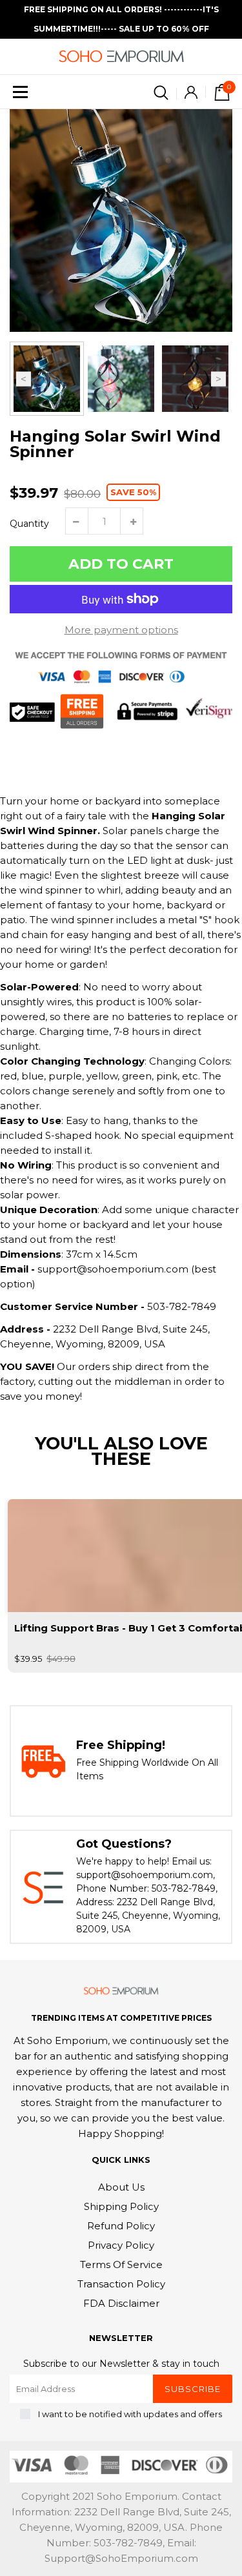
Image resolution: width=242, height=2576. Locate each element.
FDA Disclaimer (121, 2303)
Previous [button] (24, 379)
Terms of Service (121, 2264)
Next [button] (218, 379)
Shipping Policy (121, 2206)
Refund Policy (121, 2226)
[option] (121, 220)
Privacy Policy (121, 2245)
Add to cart (121, 564)
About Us (121, 2187)
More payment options (121, 630)
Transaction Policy (121, 2284)
